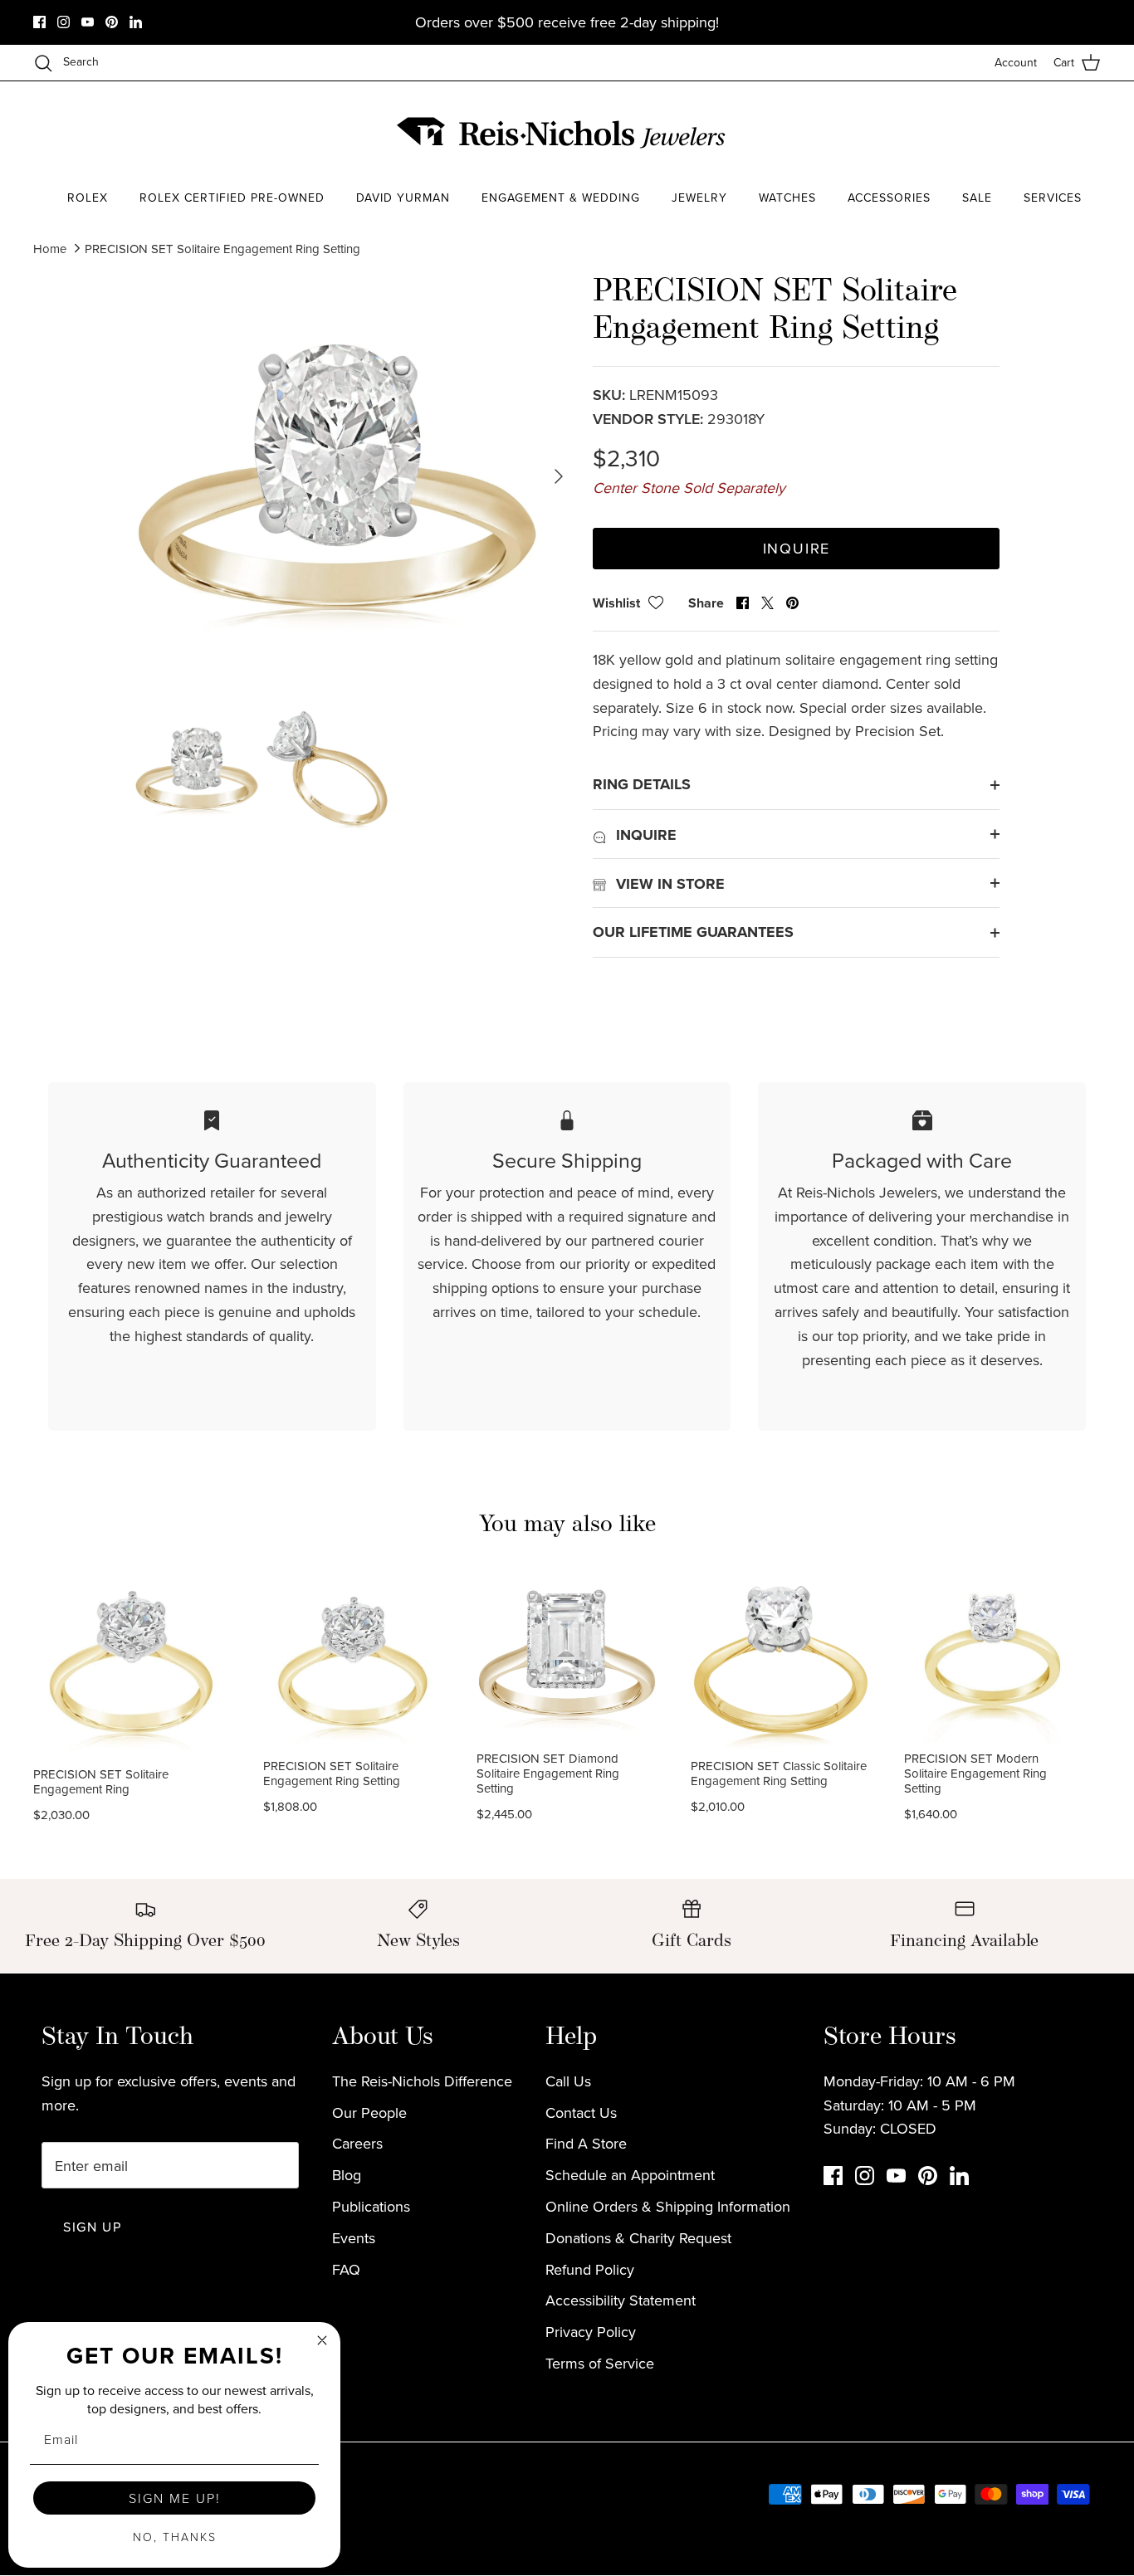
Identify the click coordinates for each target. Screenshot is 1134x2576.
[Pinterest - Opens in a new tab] (112, 22)
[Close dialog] (322, 2340)
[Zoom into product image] (337, 477)
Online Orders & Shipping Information (668, 2206)
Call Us (568, 2081)
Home (50, 249)
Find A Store (586, 2143)
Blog (347, 2175)
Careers (357, 2143)
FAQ (346, 2269)
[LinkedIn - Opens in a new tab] (136, 22)
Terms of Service (600, 2363)
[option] (337, 477)
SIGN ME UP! (175, 2498)
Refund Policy (590, 2269)
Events (354, 2238)
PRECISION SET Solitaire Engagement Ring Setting (222, 249)
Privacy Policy (591, 2332)
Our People (369, 2113)
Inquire (797, 548)
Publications (371, 2206)
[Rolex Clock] (1039, 132)
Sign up (92, 2227)
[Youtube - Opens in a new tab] (88, 22)
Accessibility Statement (621, 2300)
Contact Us (581, 2113)
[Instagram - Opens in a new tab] (64, 22)
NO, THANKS (175, 2537)
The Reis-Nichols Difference (422, 2081)
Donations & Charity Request (638, 2238)
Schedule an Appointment (630, 2175)
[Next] (559, 476)
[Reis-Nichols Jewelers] (563, 133)
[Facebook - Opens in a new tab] (39, 22)
